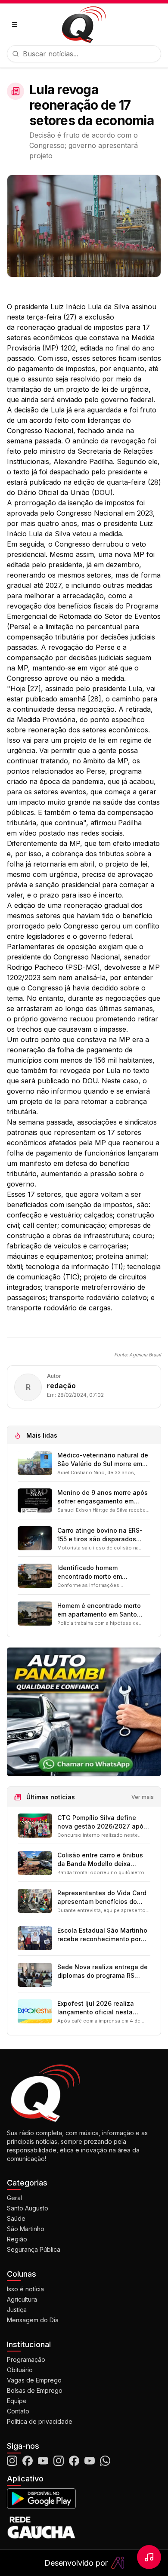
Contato (18, 2411)
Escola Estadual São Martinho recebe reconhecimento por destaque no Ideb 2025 (102, 1935)
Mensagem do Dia (33, 2320)
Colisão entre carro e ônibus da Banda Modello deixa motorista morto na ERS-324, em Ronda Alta (101, 1860)
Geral (14, 2198)
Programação (26, 2359)
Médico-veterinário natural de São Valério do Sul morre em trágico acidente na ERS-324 (103, 1460)
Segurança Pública (34, 2249)
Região (17, 2239)
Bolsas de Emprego (35, 2390)
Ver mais (143, 1797)
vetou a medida (97, 534)
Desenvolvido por (76, 2563)
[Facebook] (28, 2461)
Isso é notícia (25, 2289)
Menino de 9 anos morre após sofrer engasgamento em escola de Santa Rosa (103, 1497)
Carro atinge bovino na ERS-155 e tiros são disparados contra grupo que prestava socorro (100, 1535)
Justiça (17, 2310)
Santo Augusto (28, 2208)
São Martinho (26, 2229)
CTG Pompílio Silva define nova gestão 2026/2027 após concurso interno (102, 1822)
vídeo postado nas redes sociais (71, 833)
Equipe (17, 2401)
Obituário (20, 2370)
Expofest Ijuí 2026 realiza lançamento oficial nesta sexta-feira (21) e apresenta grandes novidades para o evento (100, 2008)
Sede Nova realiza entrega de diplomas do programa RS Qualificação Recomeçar (103, 1972)
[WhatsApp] (105, 2461)
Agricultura (22, 2299)
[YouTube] (43, 2461)
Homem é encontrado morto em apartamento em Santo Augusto (99, 1610)
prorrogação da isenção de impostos (75, 503)
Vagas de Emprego (34, 2380)
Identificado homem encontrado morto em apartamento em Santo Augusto (92, 1572)
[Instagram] (12, 2461)
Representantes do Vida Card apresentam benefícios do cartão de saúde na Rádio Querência (102, 1898)
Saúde (16, 2218)
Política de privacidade (40, 2421)
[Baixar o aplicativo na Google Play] (84, 2499)
